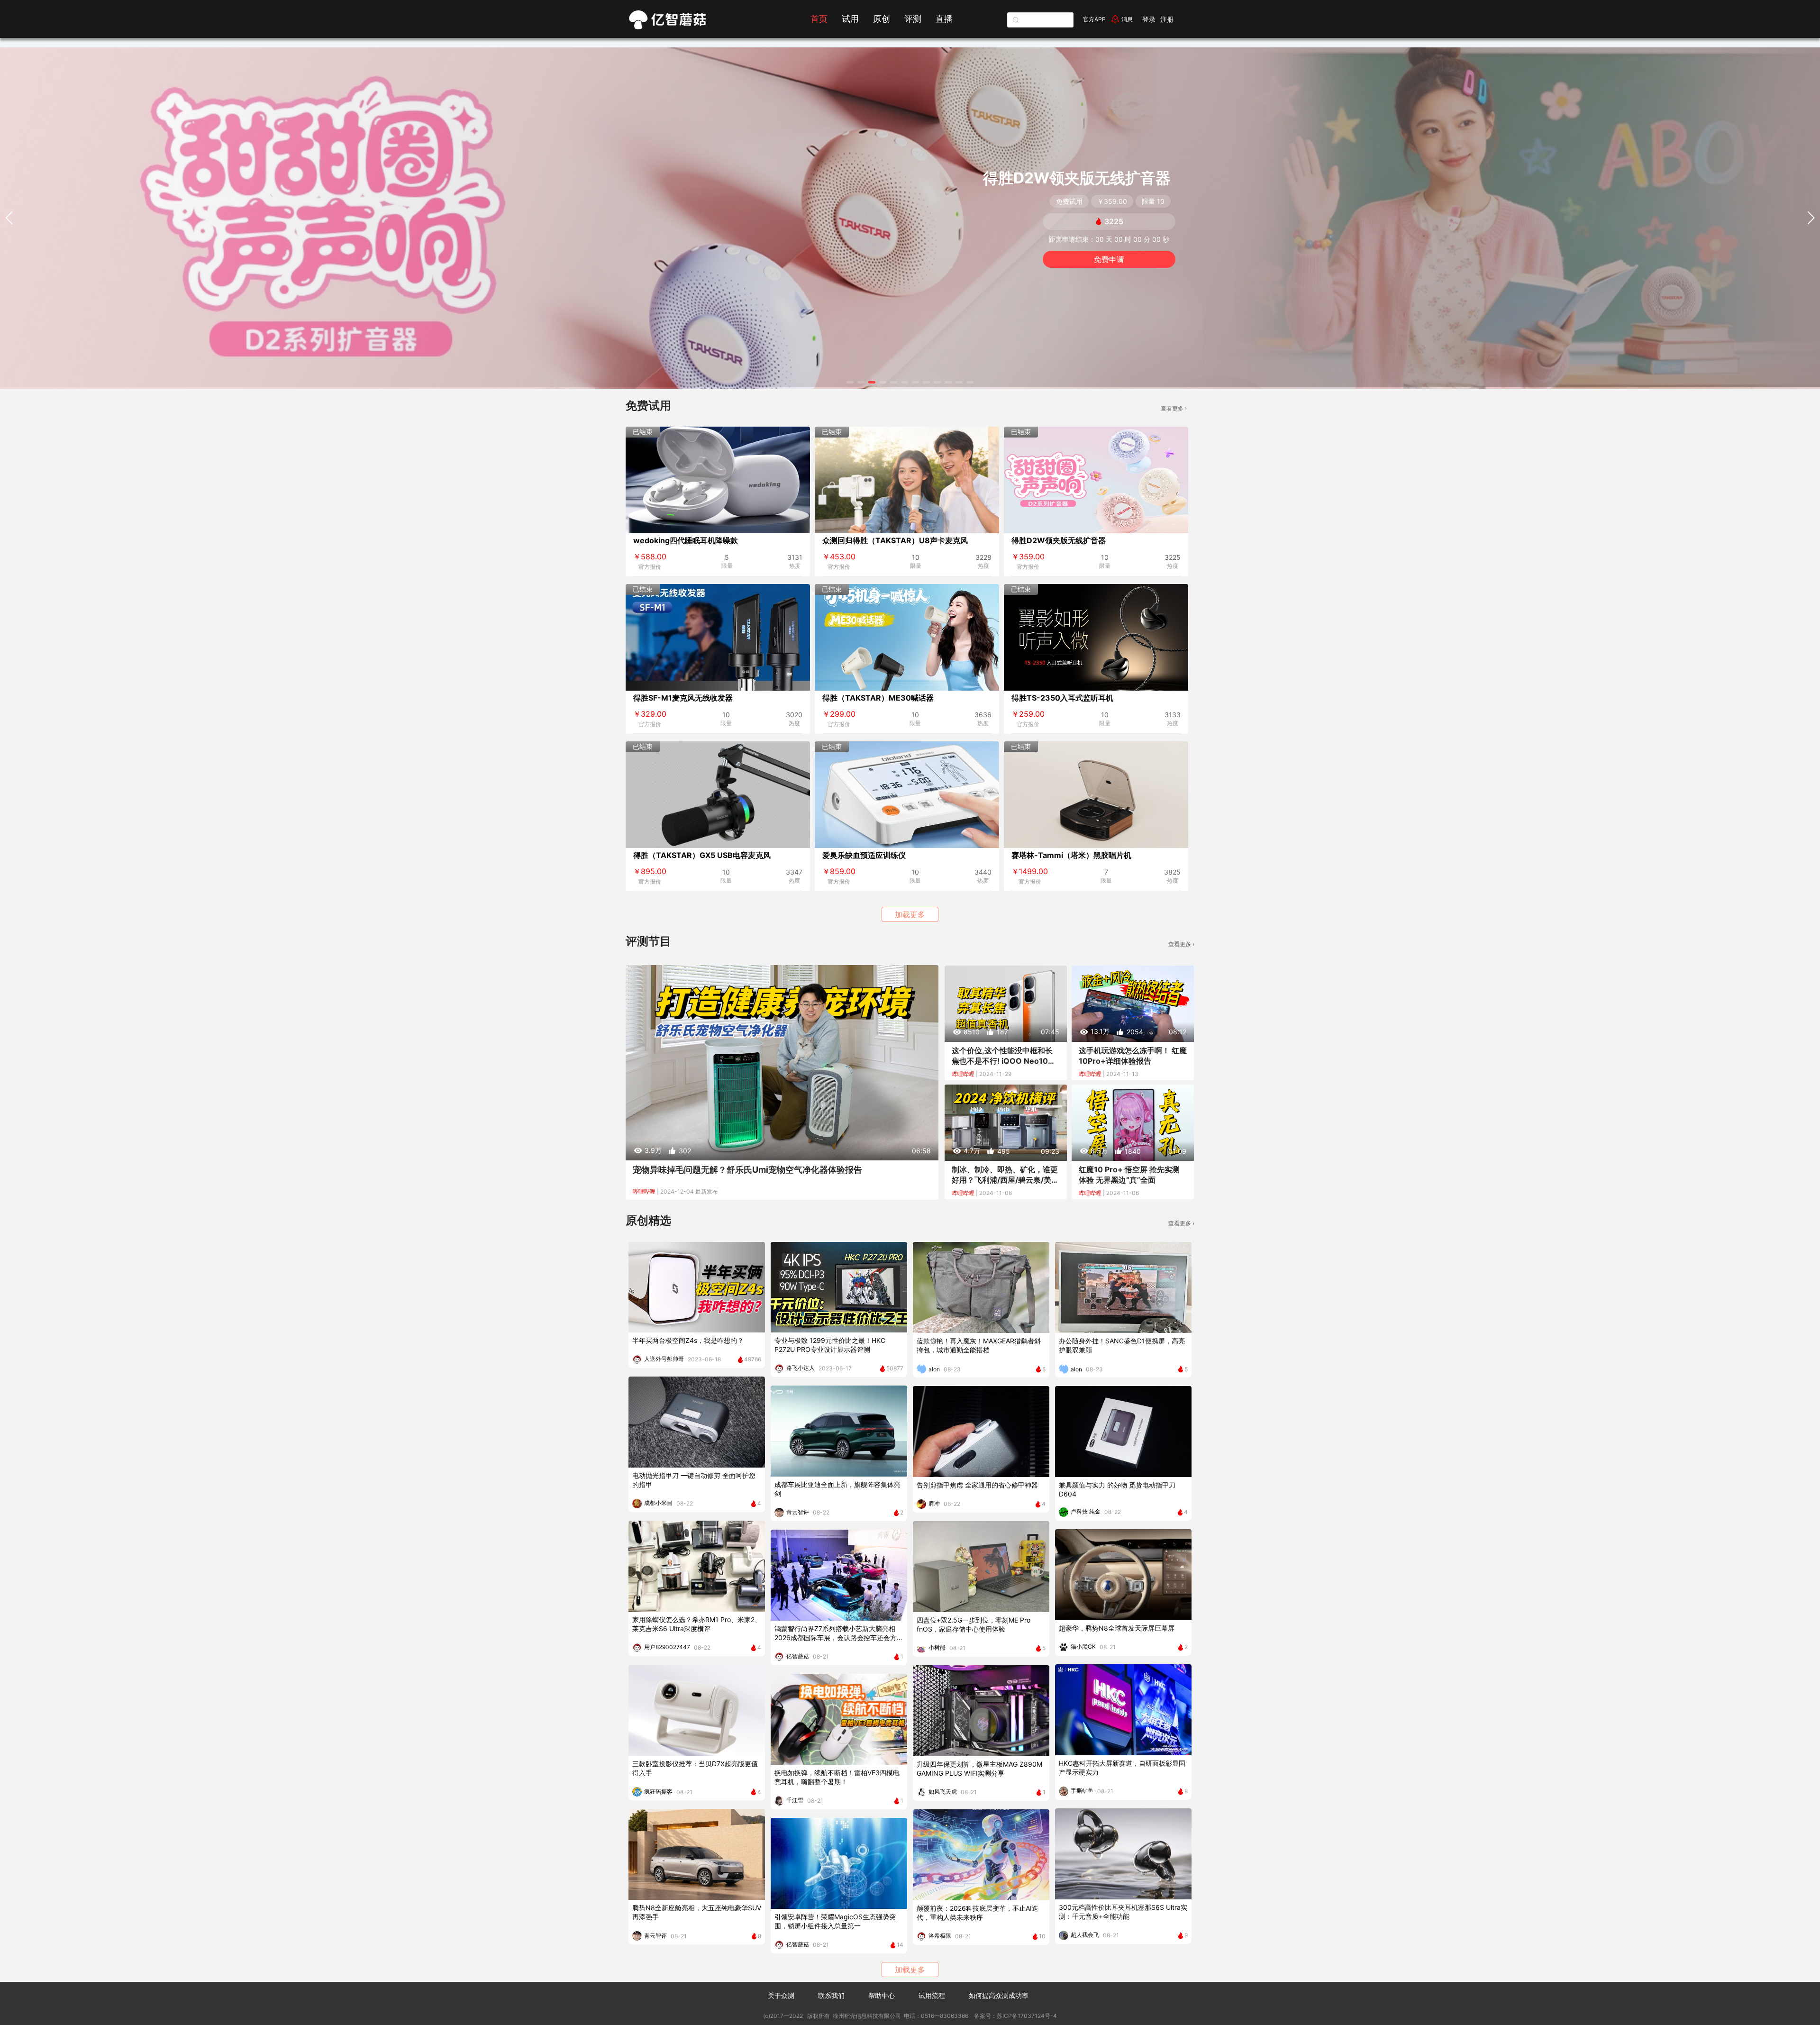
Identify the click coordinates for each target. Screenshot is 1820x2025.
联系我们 (831, 1995)
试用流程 (932, 1995)
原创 (882, 19)
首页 (819, 19)
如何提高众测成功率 (999, 1995)
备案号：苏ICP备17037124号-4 (1015, 2016)
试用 (850, 19)
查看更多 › (1174, 408)
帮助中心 (882, 1995)
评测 (913, 19)
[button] (850, 382)
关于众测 (781, 1995)
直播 (944, 19)
